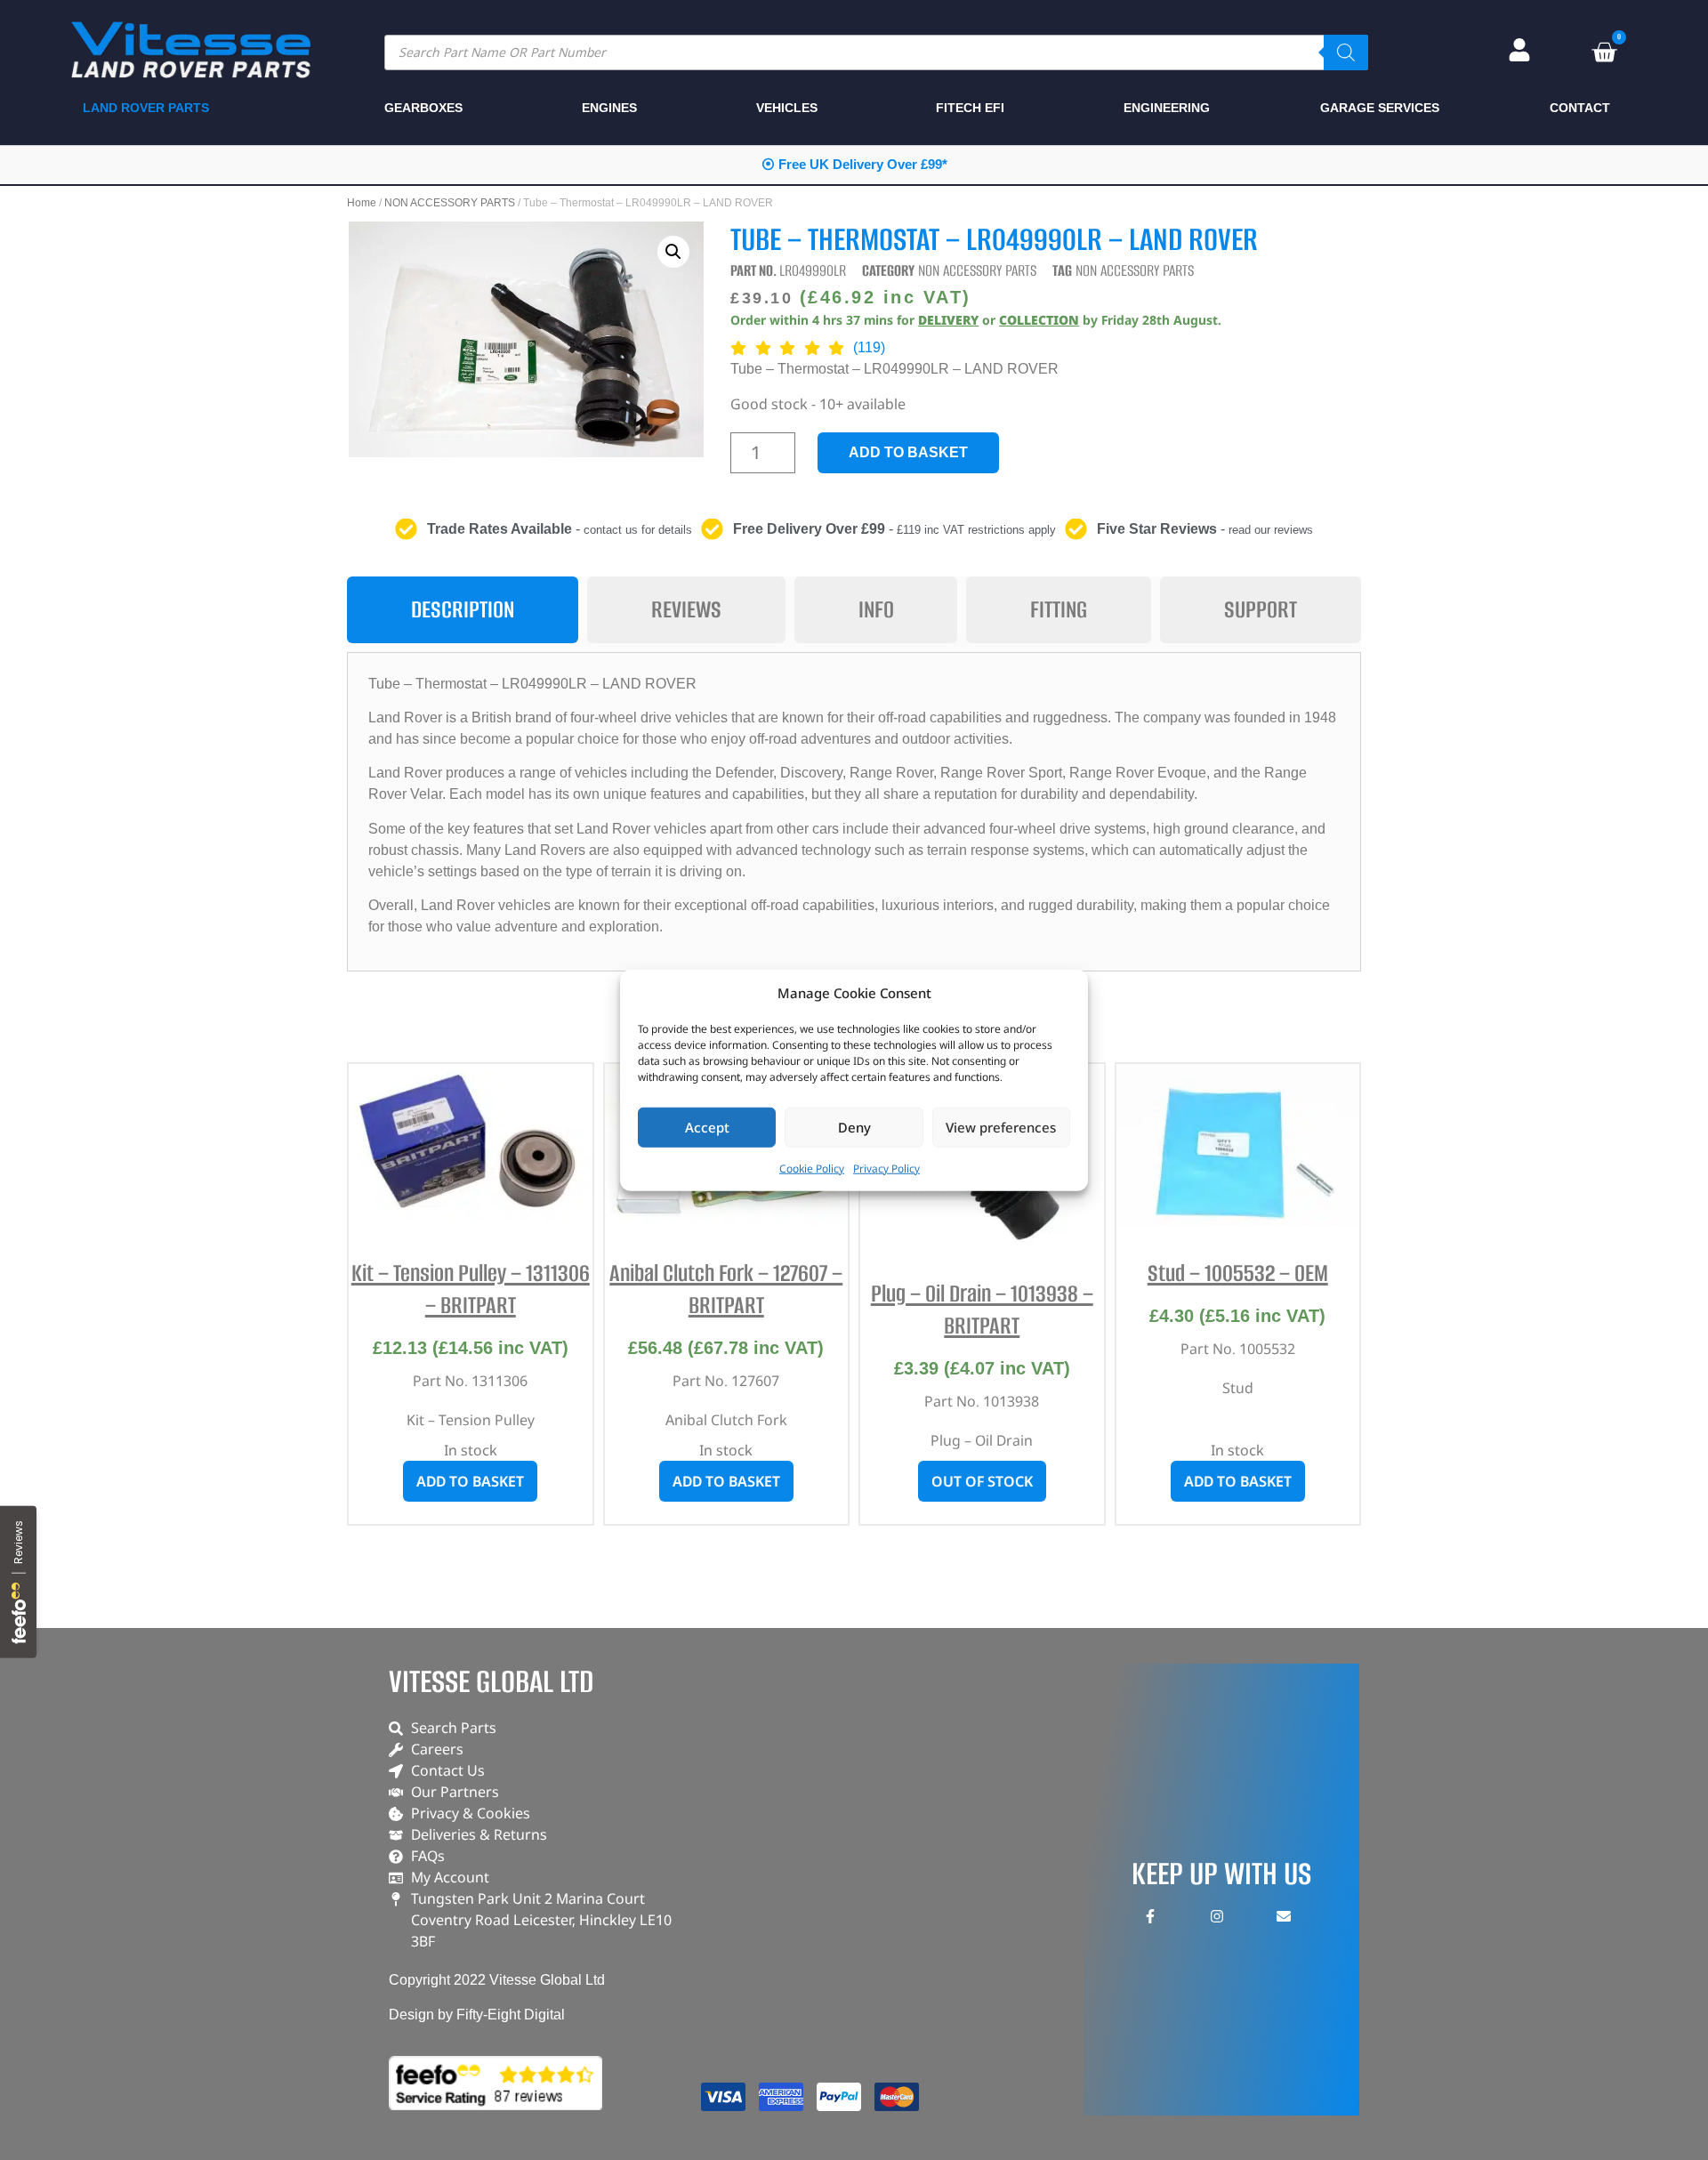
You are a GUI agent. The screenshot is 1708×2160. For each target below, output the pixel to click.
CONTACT (1580, 108)
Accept (707, 1127)
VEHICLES (787, 108)
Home (362, 203)
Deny (854, 1127)
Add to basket (908, 452)
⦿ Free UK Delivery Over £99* (854, 164)
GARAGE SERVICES (1380, 108)
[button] (673, 252)
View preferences (1001, 1127)
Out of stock (982, 1481)
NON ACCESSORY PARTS (450, 203)
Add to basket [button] (470, 1481)
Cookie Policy (812, 1168)
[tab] (463, 610)
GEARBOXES (423, 108)
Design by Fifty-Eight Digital (477, 2015)
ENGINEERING (1167, 108)
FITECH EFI (970, 108)
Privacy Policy (886, 1168)
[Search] (1346, 52)
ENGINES (609, 108)
